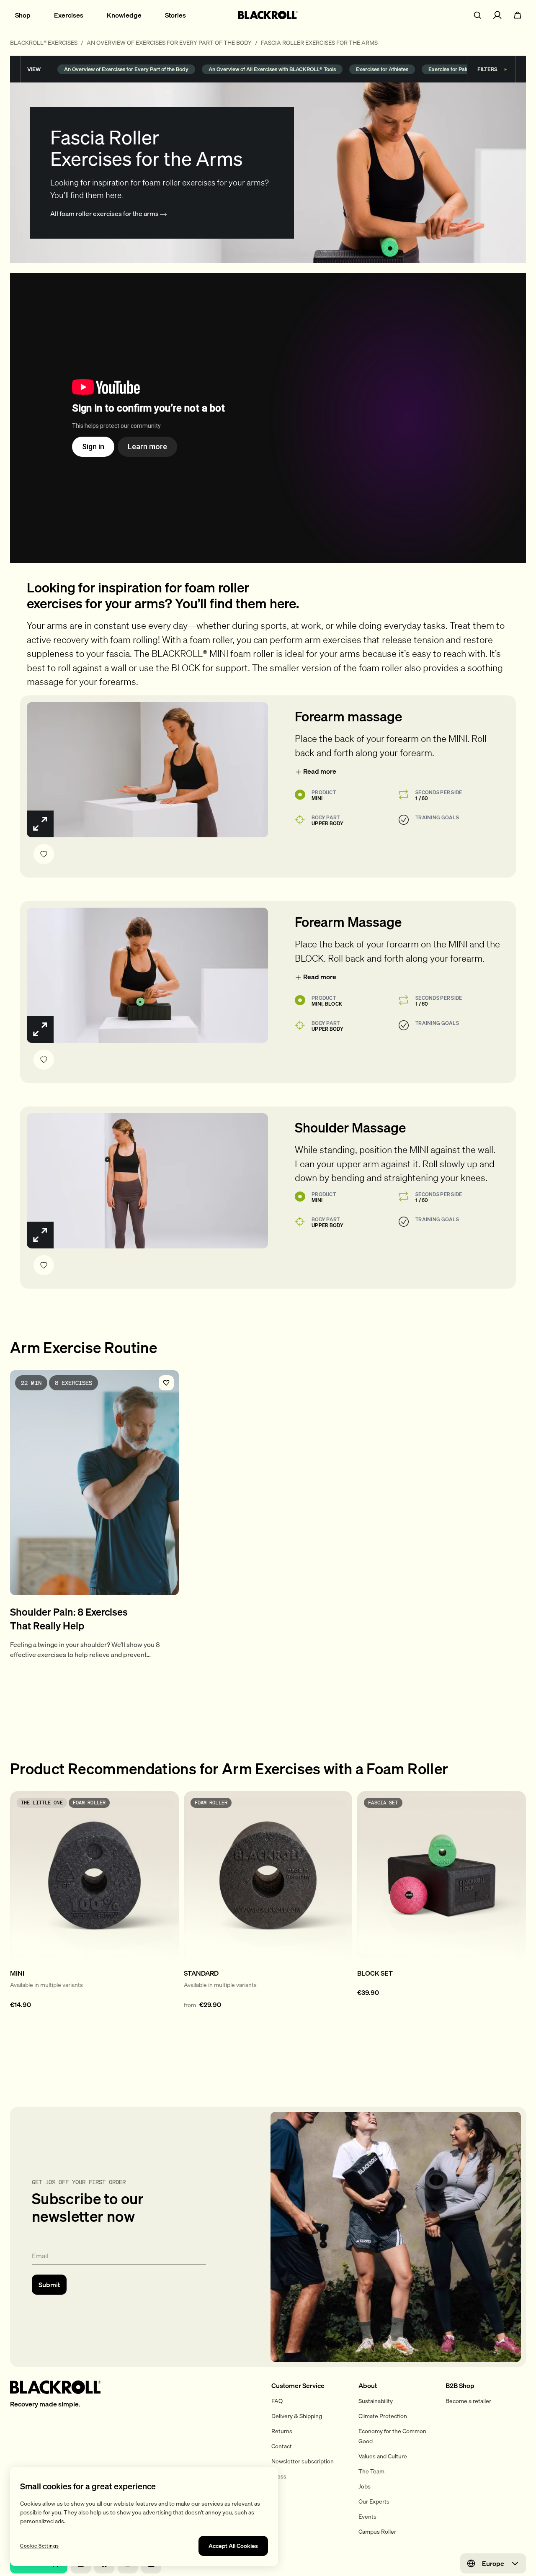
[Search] (477, 15)
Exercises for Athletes (382, 69)
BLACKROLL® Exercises (44, 43)
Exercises (69, 15)
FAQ (277, 2401)
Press (279, 2476)
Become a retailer (468, 2401)
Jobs (365, 2486)
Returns (282, 2431)
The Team (371, 2471)
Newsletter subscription (303, 2461)
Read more (320, 771)
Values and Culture (383, 2456)
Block (334, 1004)
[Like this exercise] (44, 854)
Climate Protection (383, 2416)
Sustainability (376, 2401)
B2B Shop (460, 2386)
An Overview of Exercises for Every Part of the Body (169, 43)
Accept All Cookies (233, 2546)
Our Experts (374, 2501)
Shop (23, 15)
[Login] (497, 15)
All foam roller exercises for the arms (105, 214)
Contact (282, 2446)
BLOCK (186, 668)
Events (367, 2517)
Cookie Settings (40, 2546)
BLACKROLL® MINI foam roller (213, 653)
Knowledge (124, 15)
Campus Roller (377, 2532)
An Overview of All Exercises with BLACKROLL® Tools (272, 69)
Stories (175, 15)
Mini (317, 798)
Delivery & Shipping (297, 2416)
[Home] (268, 15)
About (368, 2386)
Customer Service (298, 2386)
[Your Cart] (518, 15)
